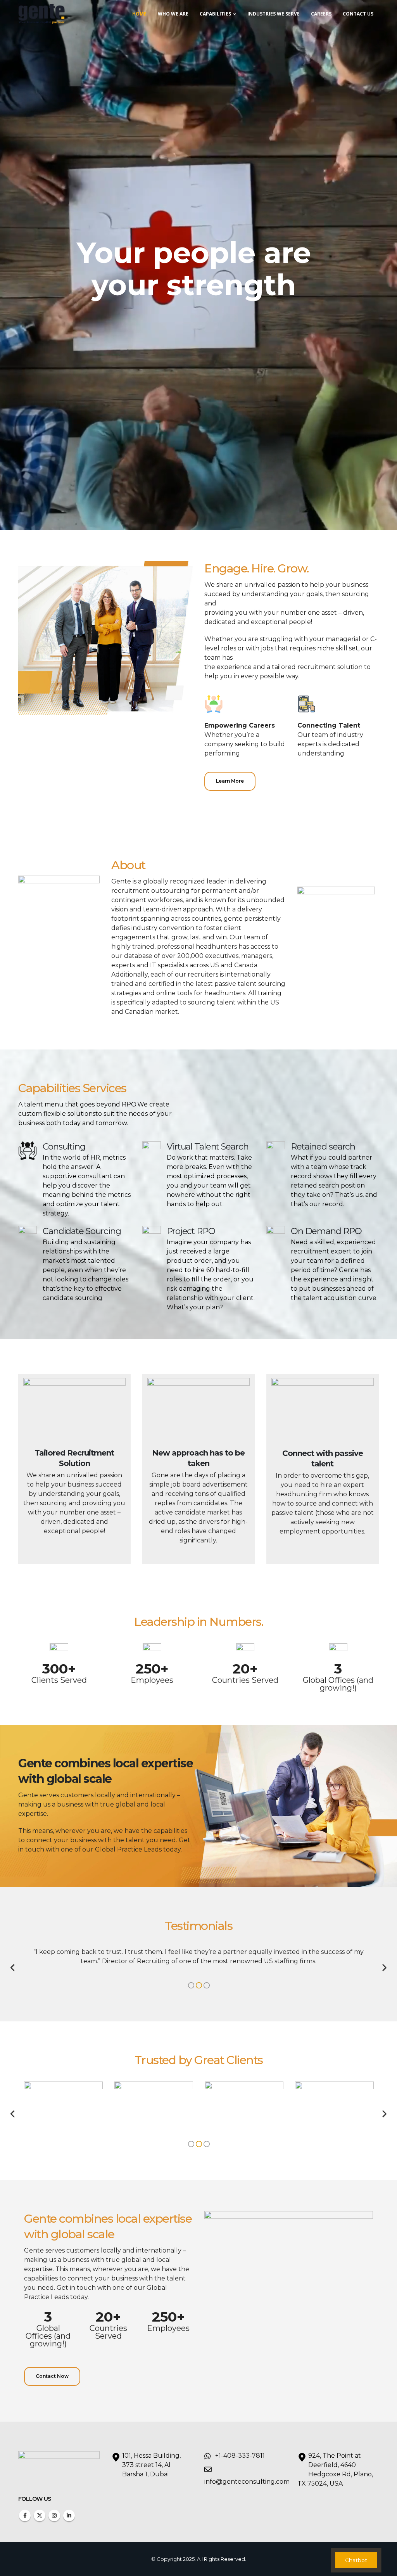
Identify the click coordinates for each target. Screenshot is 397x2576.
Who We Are (173, 14)
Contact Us (358, 14)
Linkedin (69, 2515)
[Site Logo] (41, 14)
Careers (321, 14)
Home (139, 14)
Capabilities (215, 14)
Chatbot (356, 2560)
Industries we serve (274, 14)
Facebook (25, 2515)
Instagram (54, 2515)
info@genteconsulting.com (247, 2482)
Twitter (40, 2515)
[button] (13, 1968)
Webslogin (328, 2559)
